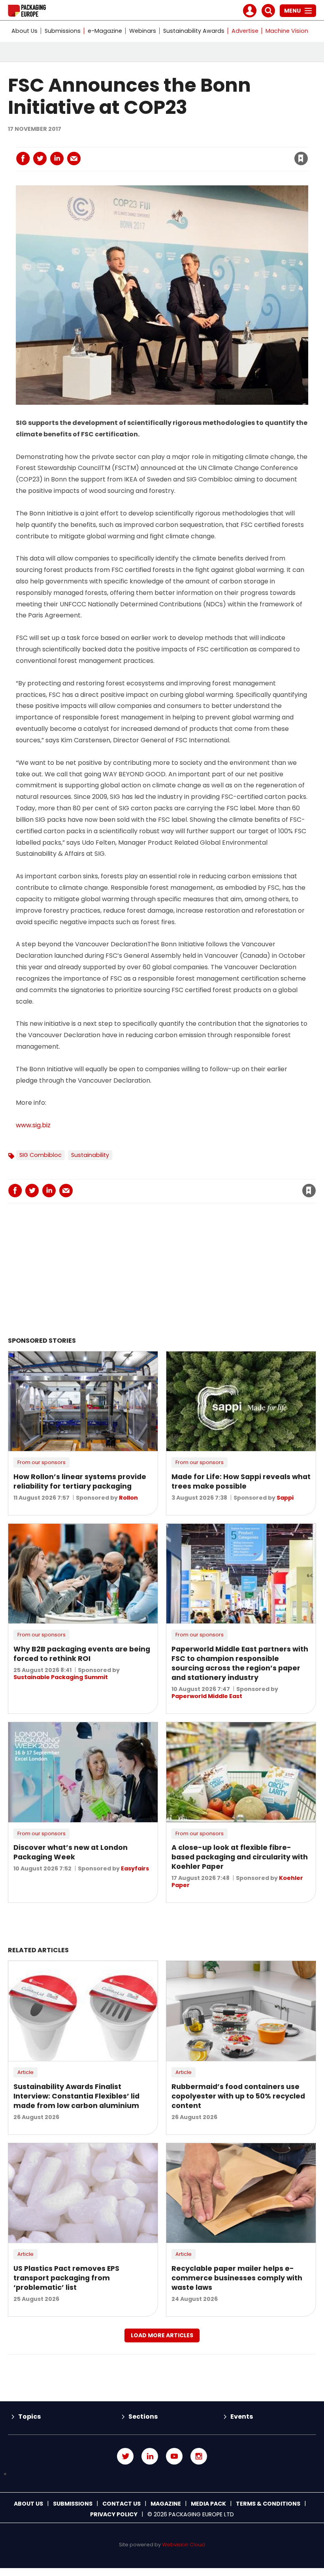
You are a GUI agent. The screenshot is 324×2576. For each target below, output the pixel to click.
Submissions (63, 31)
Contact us (121, 2504)
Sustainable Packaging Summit (61, 1677)
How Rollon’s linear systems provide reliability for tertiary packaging (80, 1481)
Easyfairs (135, 1868)
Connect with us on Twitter (125, 2456)
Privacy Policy (114, 2514)
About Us (24, 31)
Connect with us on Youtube (174, 2456)
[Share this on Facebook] (23, 159)
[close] (238, 154)
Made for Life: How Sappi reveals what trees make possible (241, 1481)
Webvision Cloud (184, 2545)
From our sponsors (41, 1462)
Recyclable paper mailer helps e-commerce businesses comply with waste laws (237, 2278)
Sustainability (90, 1155)
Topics (29, 2417)
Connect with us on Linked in (150, 2456)
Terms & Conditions (268, 2504)
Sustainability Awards (194, 31)
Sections (143, 2417)
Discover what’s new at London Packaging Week (71, 1852)
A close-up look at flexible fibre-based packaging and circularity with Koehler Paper (240, 1857)
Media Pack (208, 2504)
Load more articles (162, 2335)
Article (25, 2072)
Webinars (143, 31)
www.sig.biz (33, 1125)
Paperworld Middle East (207, 1696)
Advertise (245, 31)
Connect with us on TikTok (162, 2474)
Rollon (128, 1498)
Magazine (166, 2504)
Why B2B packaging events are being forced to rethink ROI (82, 1654)
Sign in (194, 142)
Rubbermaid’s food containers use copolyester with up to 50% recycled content (238, 2096)
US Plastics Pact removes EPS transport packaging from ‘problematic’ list (66, 2278)
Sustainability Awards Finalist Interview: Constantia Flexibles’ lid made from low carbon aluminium (76, 2096)
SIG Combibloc (40, 1155)
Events (242, 2417)
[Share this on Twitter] (40, 159)
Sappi (285, 1498)
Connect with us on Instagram (199, 2456)
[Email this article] (74, 159)
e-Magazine (105, 31)
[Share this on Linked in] (57, 159)
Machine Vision (287, 31)
